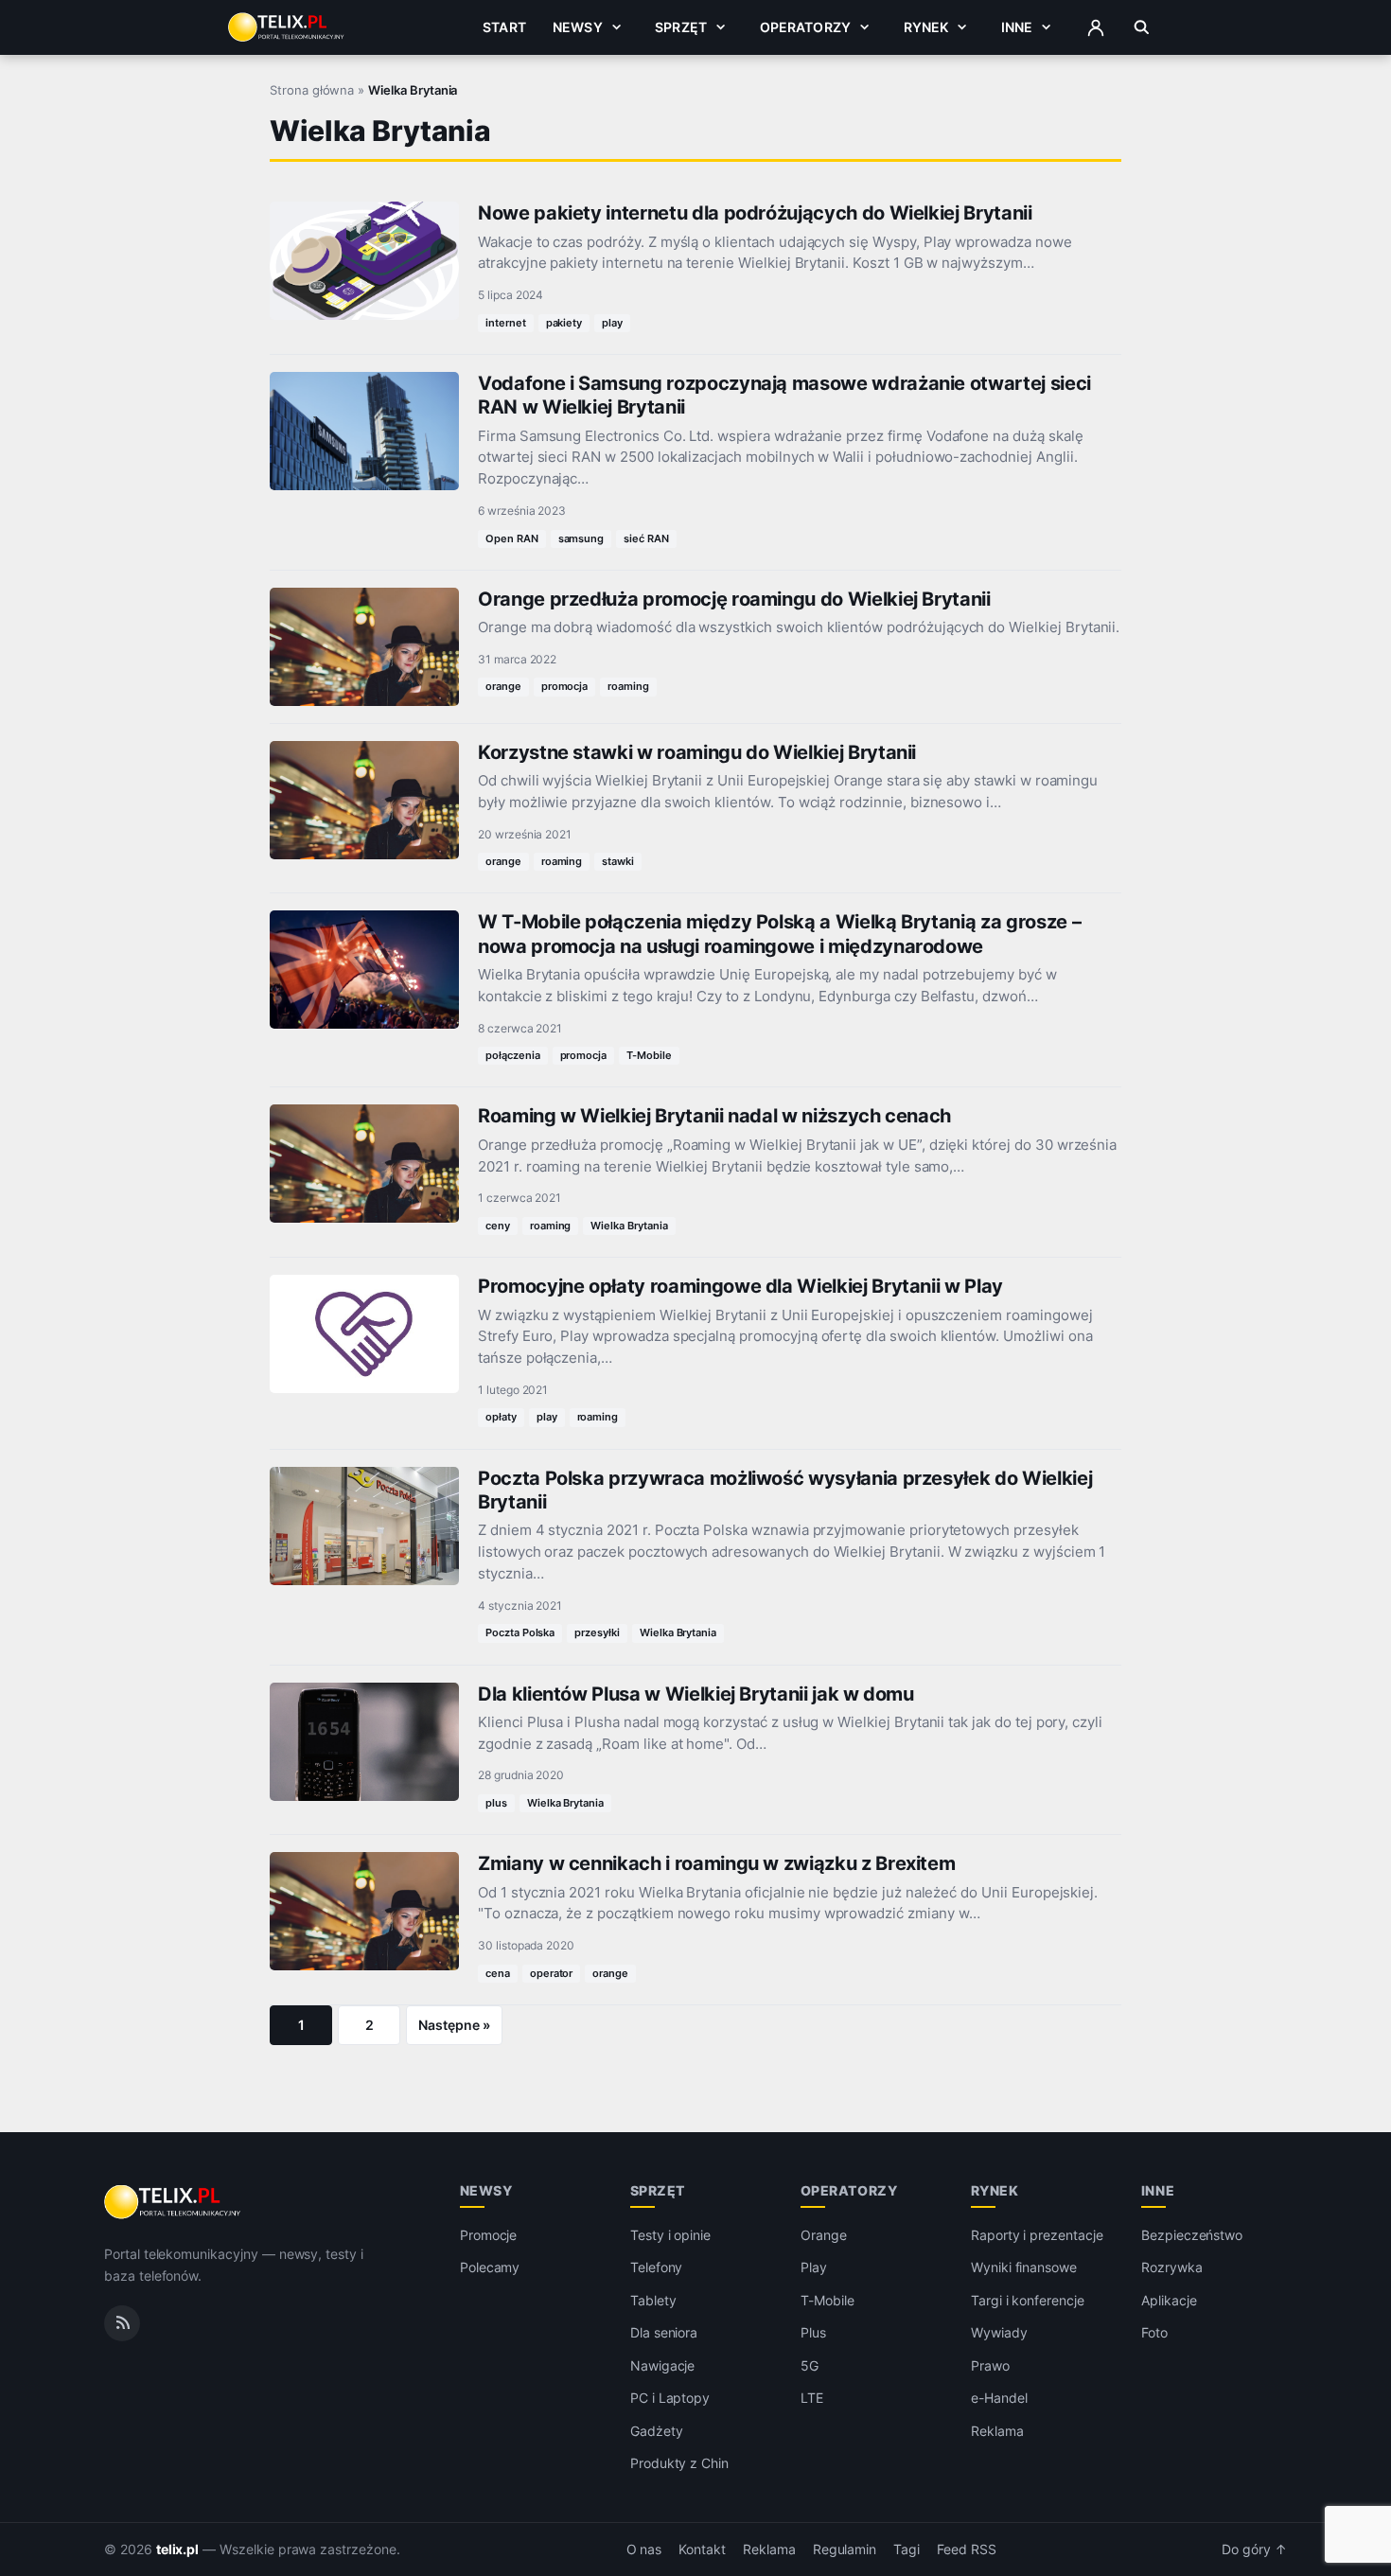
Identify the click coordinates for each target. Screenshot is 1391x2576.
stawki (618, 861)
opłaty (501, 1417)
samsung (581, 538)
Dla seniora (664, 2332)
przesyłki (597, 1632)
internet (506, 323)
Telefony (657, 2267)
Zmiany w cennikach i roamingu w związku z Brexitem (716, 1863)
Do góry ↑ (1254, 2550)
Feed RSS (967, 2550)
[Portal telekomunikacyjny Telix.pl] (174, 2202)
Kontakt (702, 2550)
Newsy (578, 27)
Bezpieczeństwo (1192, 2235)
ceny (498, 1226)
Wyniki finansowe (1024, 2267)
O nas (644, 2550)
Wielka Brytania (629, 1226)
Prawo (990, 2365)
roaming (628, 686)
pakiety (564, 323)
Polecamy (490, 2267)
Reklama (997, 2431)
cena (498, 1973)
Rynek (926, 27)
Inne (1017, 27)
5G (810, 2365)
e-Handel (999, 2398)
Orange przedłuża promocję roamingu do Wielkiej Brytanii (734, 599)
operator (552, 1973)
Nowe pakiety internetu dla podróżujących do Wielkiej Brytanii (755, 213)
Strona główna (312, 90)
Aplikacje (1169, 2300)
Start (504, 27)
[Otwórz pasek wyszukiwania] (1142, 27)
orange (503, 686)
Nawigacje (663, 2365)
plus (496, 1803)
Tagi (907, 2550)
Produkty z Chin (679, 2463)
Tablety (653, 2300)
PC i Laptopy (670, 2398)
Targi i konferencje (1028, 2300)
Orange (824, 2235)
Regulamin (845, 2550)
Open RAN (512, 538)
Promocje (489, 2235)
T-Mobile (649, 1055)
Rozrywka (1172, 2267)
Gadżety (657, 2431)
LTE (812, 2398)
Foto (1154, 2332)
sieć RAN (646, 538)
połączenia (513, 1055)
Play (814, 2267)
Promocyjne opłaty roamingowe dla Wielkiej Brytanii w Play (740, 1286)
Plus (813, 2332)
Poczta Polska (520, 1632)
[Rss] (122, 2323)
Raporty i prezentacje (1037, 2235)
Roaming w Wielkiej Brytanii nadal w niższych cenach (714, 1116)
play (612, 323)
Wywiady (999, 2332)
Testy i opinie (670, 2235)
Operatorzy (805, 27)
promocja (565, 686)
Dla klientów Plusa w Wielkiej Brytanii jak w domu (696, 1694)
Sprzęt (681, 27)
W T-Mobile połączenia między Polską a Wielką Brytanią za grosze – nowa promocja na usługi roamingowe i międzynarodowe (779, 934)
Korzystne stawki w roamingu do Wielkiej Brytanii (697, 752)
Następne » (454, 2025)
